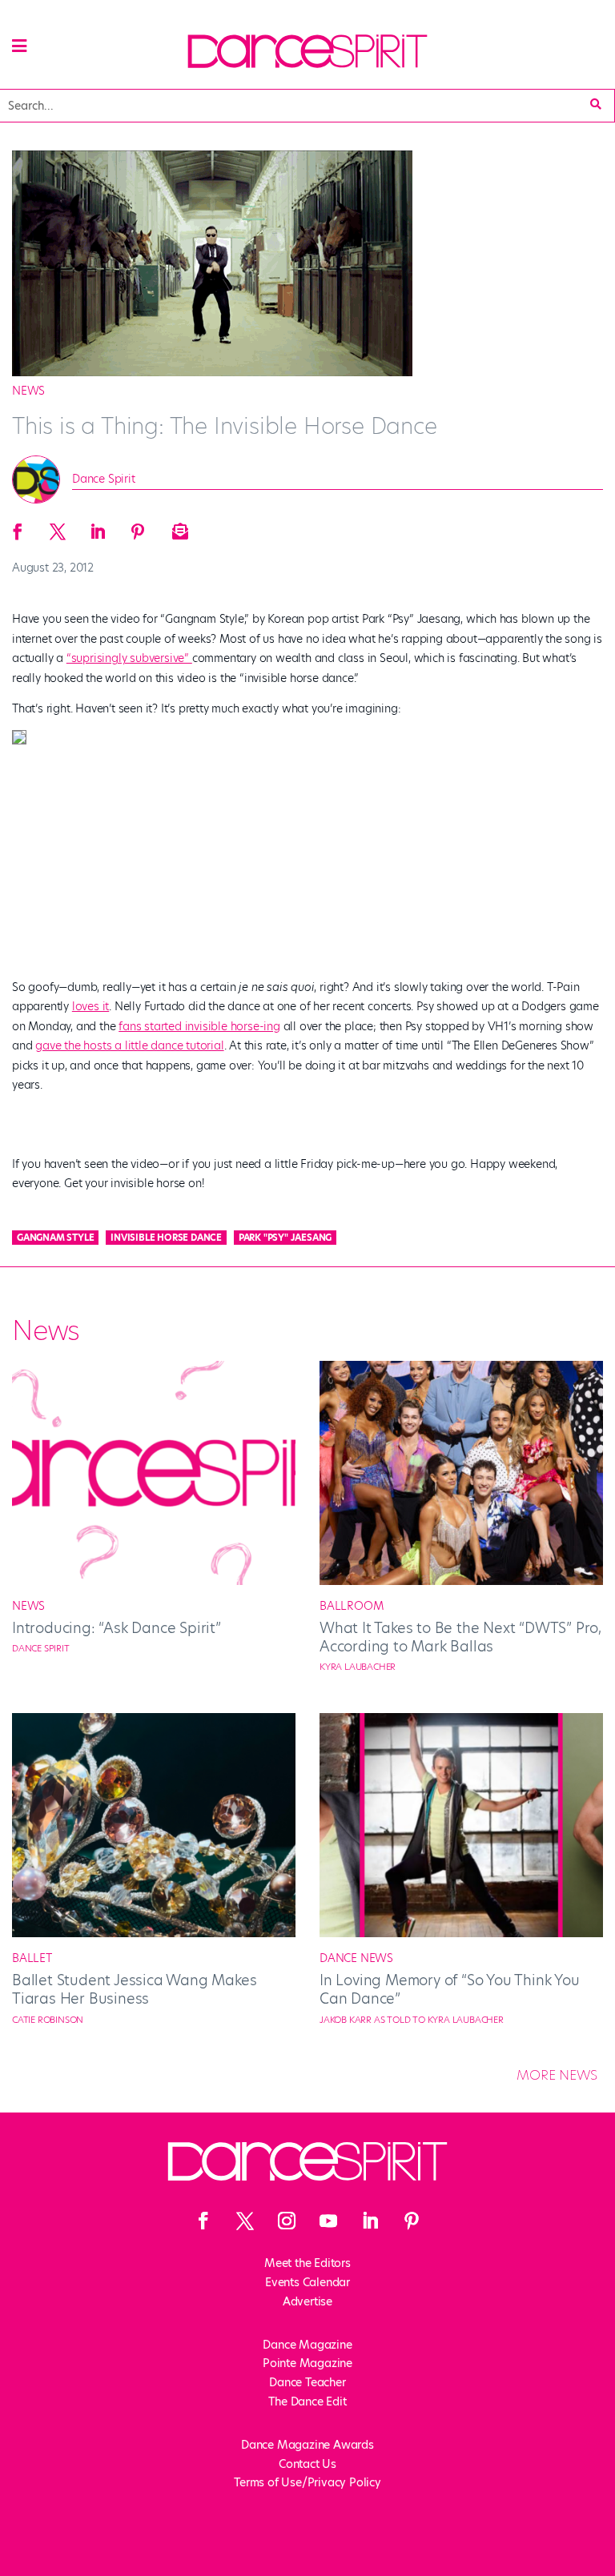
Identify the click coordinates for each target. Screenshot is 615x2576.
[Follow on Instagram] (287, 2221)
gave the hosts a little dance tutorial (129, 1045)
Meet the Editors (307, 2263)
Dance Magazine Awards (307, 2445)
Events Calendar (307, 2282)
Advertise (307, 2301)
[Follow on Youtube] (328, 2221)
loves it (90, 1006)
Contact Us (307, 2464)
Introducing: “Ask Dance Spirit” (117, 1628)
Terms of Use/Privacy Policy (307, 2482)
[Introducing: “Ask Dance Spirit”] (154, 1581)
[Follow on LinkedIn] (370, 2221)
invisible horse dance (166, 1238)
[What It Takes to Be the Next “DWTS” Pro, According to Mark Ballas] (461, 1581)
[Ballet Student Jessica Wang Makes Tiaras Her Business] (154, 1933)
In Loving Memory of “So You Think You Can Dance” (450, 1989)
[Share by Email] (178, 527)
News (28, 391)
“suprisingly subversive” (129, 658)
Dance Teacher (307, 2382)
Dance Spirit (104, 479)
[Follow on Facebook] (203, 2221)
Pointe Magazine (307, 2363)
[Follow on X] (245, 2221)
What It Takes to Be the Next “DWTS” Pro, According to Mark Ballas (460, 1637)
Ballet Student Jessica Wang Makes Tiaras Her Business (134, 1989)
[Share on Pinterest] (138, 527)
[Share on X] (58, 527)
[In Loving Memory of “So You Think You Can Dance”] (461, 1933)
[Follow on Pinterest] (412, 2221)
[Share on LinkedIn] (98, 527)
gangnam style (55, 1238)
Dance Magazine (307, 2345)
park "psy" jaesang (285, 1238)
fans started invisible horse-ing (199, 1026)
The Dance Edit (307, 2401)
